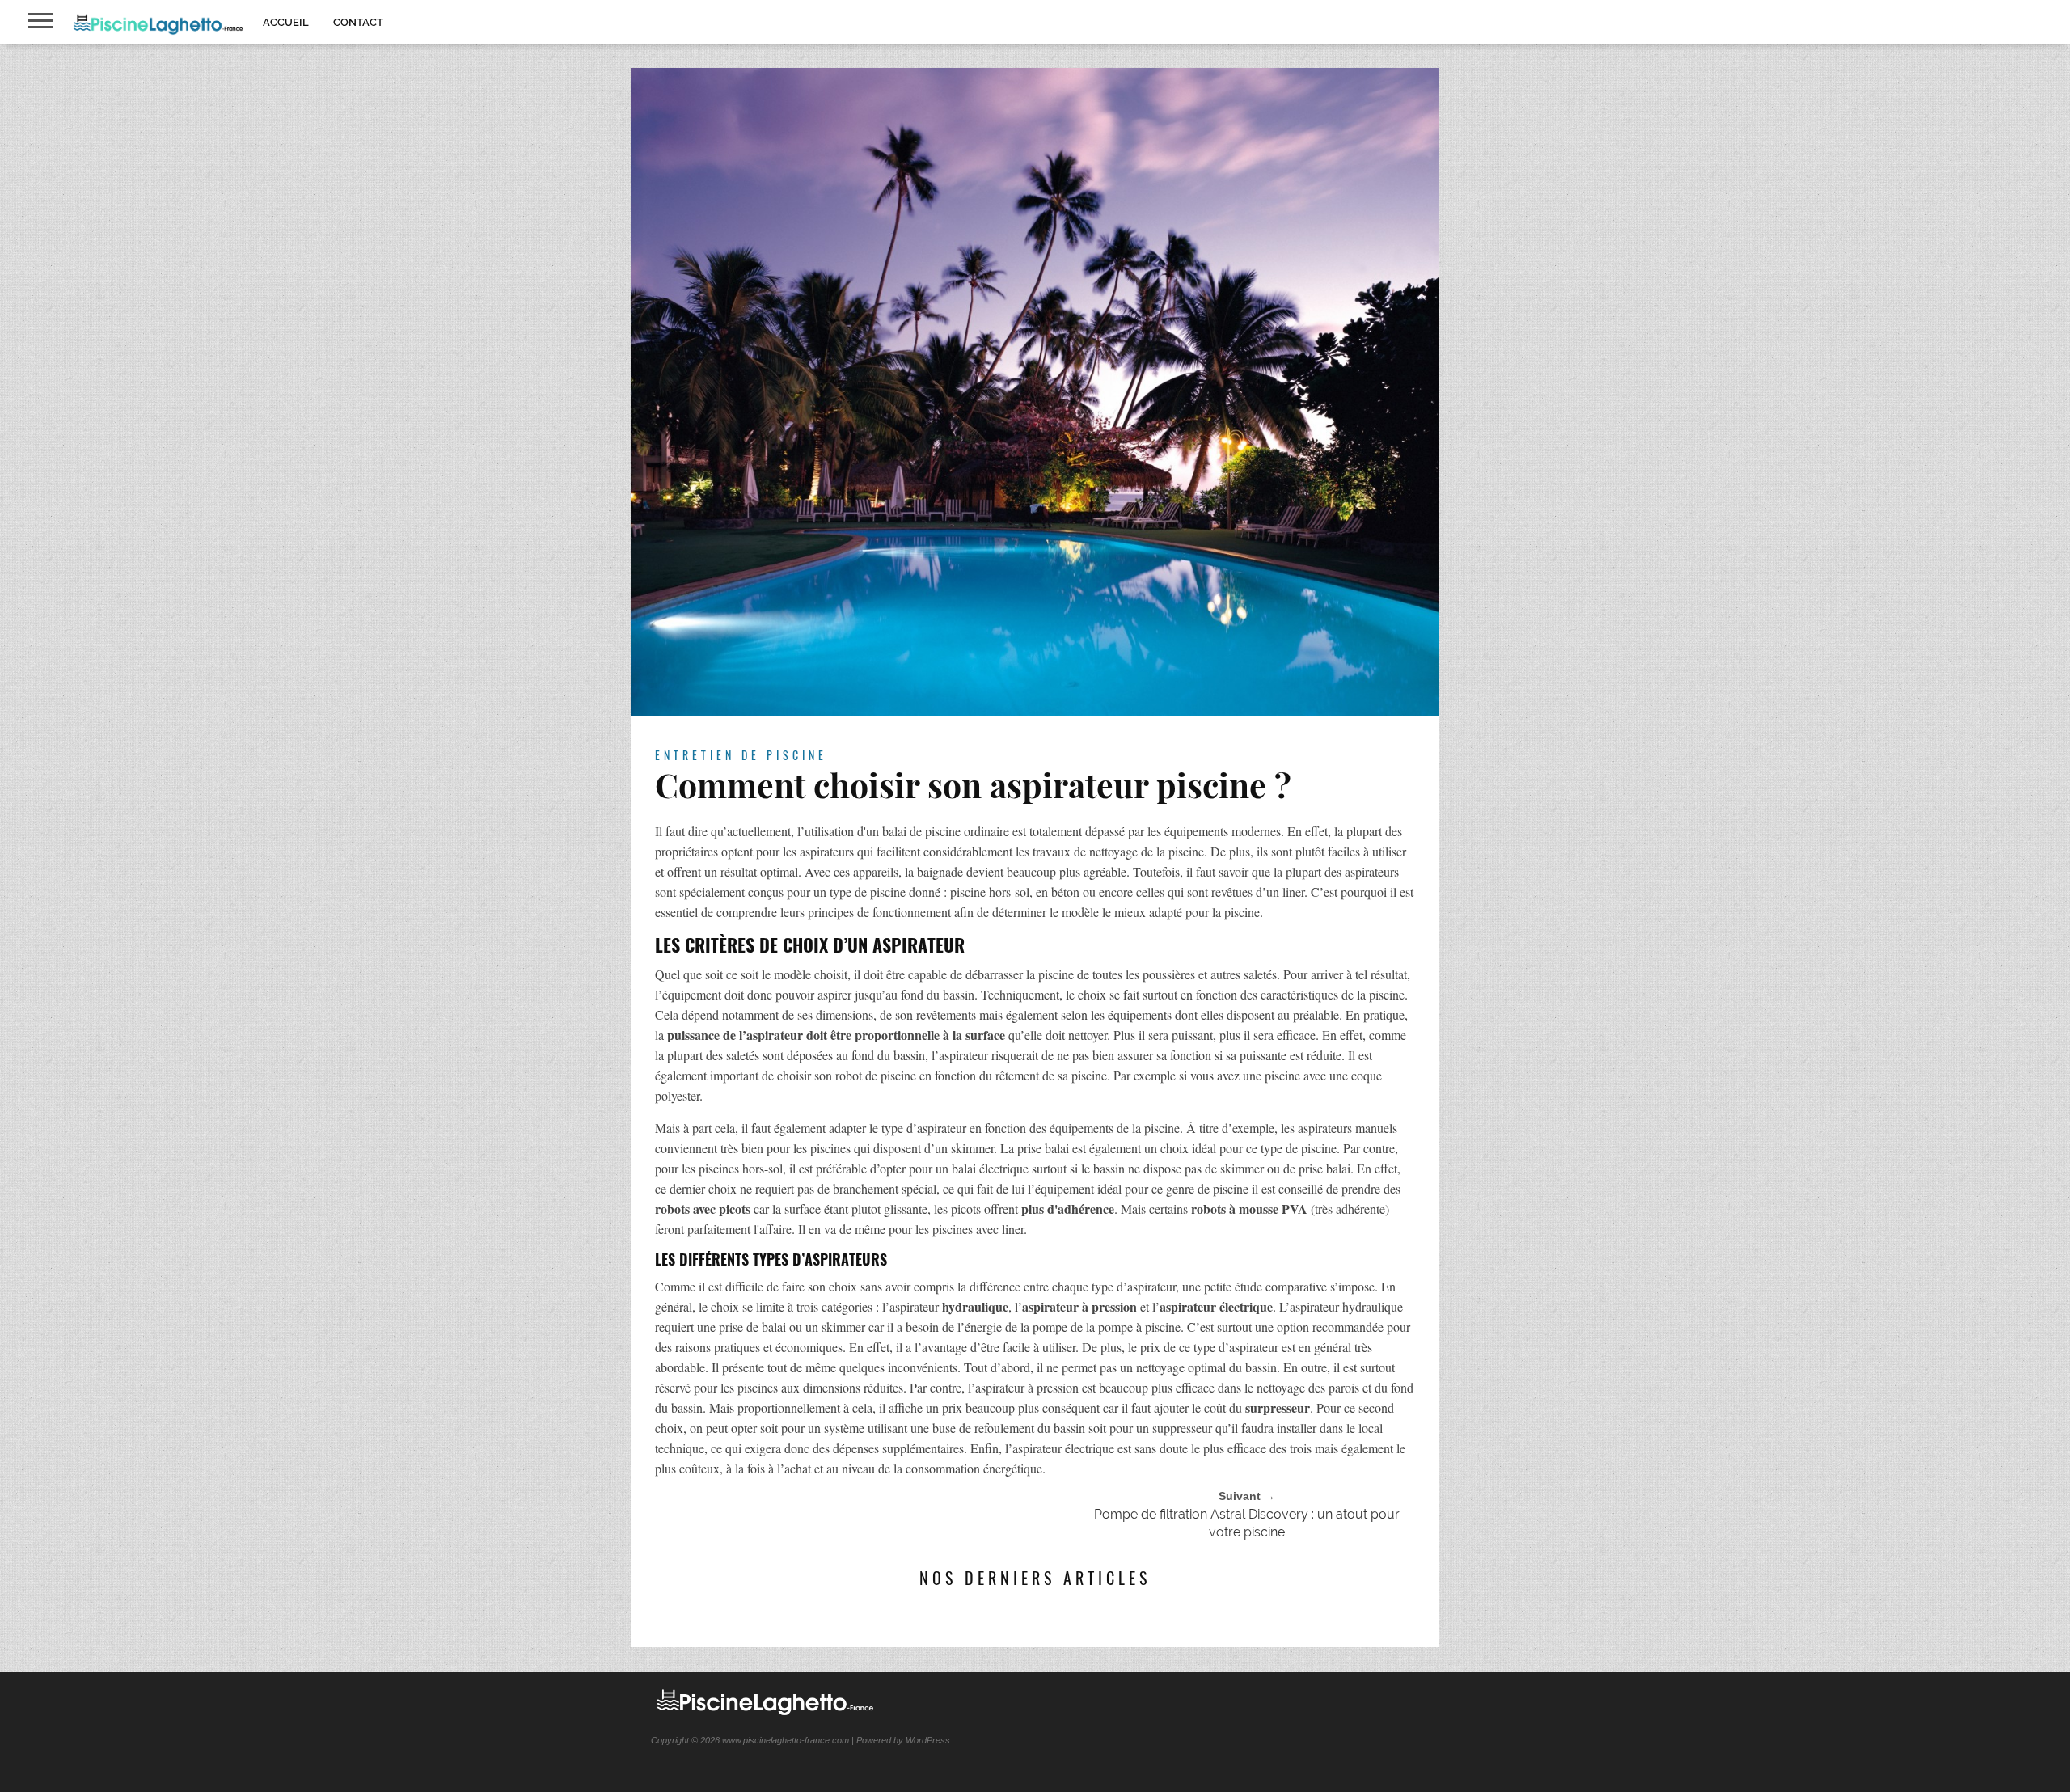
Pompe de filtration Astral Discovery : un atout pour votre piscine (1247, 1523)
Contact (358, 22)
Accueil (286, 22)
